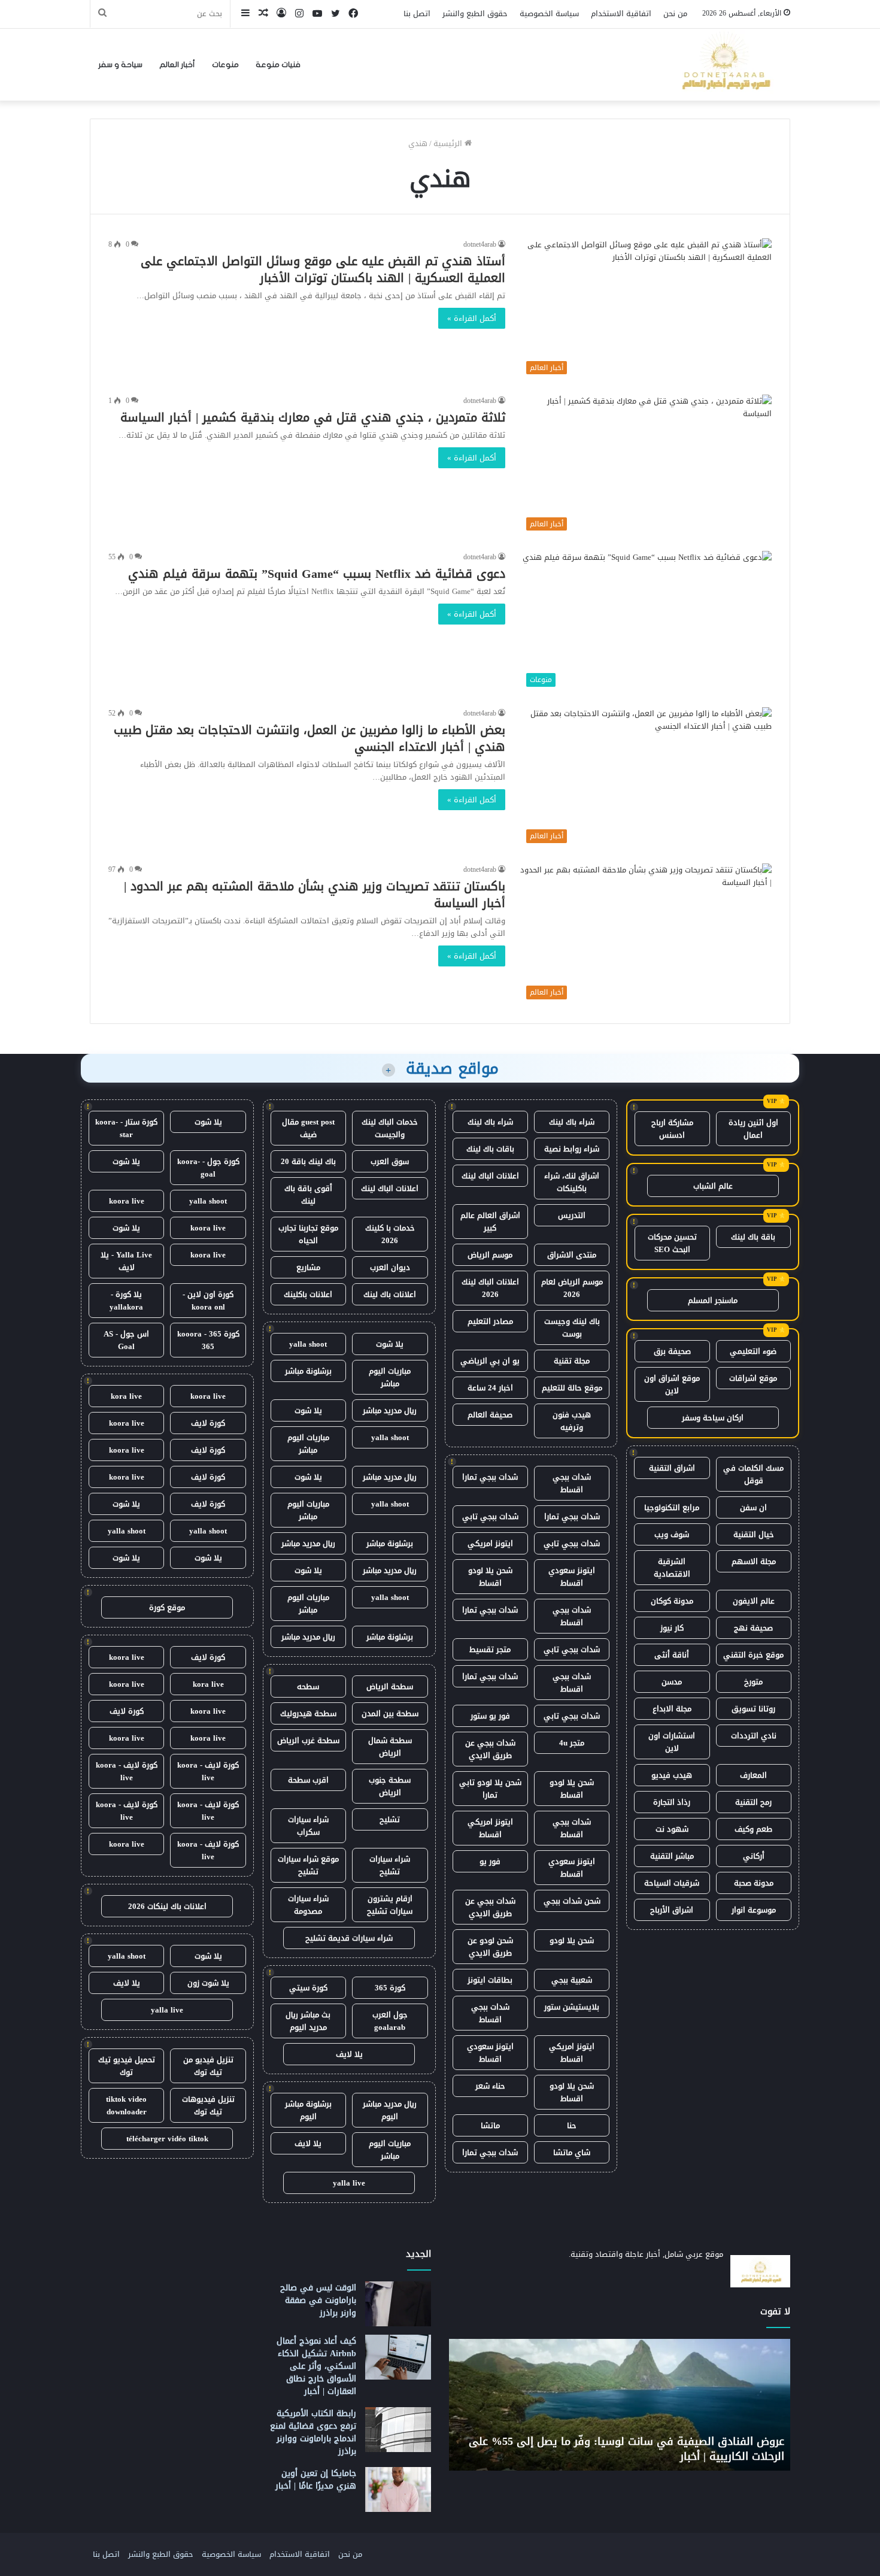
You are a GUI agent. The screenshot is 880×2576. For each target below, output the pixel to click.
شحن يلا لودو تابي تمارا (490, 1789)
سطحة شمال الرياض (390, 1747)
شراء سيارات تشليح (390, 1865)
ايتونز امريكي (490, 1543)
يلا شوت (390, 1344)
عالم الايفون (754, 1601)
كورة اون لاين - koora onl (208, 1301)
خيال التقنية (754, 1534)
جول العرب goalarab (390, 2021)
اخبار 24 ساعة (490, 1388)
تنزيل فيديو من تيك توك (208, 2066)
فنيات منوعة (278, 65)
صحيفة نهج (753, 1628)
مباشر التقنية (672, 1856)
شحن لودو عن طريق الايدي (490, 1947)
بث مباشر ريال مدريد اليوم (308, 2021)
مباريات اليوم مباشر (390, 1377)
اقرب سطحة (308, 1780)
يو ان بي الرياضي (490, 1361)
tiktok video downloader (126, 2105)
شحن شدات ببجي (572, 1901)
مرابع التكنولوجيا (672, 1507)
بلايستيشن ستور (572, 2007)
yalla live (349, 2183)
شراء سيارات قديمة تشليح (349, 1938)
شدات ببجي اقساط (572, 1483)
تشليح (390, 1819)
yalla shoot (308, 1344)
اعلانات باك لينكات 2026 (167, 1906)
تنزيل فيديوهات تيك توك (208, 2105)
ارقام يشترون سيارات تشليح (390, 1905)
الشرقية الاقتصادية (672, 1568)
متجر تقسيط (490, 1649)
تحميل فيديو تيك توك (127, 2066)
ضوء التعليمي (753, 1351)
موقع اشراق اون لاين (672, 1384)
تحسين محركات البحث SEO (672, 1243)
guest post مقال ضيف (308, 1128)
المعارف (753, 1775)
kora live (126, 1396)
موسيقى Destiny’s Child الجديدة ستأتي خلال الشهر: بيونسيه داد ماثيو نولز (625, 2449)
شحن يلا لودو (572, 1940)
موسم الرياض (490, 1255)
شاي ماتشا (572, 2152)
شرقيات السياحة (672, 1883)
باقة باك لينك (753, 1237)
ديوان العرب (390, 1267)
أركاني (754, 1856)
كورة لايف (208, 1423)
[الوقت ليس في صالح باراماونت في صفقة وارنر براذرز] (398, 2304)
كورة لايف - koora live (208, 1771)
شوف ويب (672, 1534)
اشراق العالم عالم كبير (490, 1222)
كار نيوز (672, 1628)
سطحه (308, 1686)
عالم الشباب (713, 1186)
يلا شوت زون (208, 1983)
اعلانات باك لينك (390, 1294)
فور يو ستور (490, 1716)
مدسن (672, 1682)
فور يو (490, 1861)
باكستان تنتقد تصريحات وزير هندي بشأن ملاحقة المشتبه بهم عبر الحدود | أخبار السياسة (315, 895)
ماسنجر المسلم (713, 1300)
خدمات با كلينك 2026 (390, 1234)
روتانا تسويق (753, 1709)
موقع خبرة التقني (753, 1655)
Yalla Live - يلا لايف (126, 1261)
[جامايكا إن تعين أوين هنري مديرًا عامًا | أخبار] (398, 2489)
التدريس (572, 1215)
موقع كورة (167, 1607)
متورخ (753, 1682)
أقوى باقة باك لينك (308, 1195)
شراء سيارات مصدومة (308, 1905)
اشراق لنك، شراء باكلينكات (572, 1182)
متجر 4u (572, 1743)
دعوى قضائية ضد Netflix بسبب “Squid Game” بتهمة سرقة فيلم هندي (317, 574)
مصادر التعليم (490, 1321)
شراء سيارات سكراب (308, 1826)
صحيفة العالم (490, 1415)
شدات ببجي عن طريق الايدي (490, 1749)
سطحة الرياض (390, 1686)
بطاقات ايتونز (490, 1980)
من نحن (675, 13)
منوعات (225, 65)
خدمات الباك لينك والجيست (390, 1128)
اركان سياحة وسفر (713, 1418)
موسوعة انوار (754, 1910)
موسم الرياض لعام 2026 (572, 1288)
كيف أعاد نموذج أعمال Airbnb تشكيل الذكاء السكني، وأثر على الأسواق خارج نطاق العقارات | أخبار (316, 2366)
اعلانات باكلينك (308, 1294)
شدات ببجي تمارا (490, 1477)
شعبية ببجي (572, 1980)
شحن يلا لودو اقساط (490, 1577)
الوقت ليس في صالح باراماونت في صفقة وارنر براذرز (318, 2300)
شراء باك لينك (572, 1122)
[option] (616, 2405)
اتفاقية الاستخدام (621, 13)
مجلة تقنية (572, 1361)
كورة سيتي (308, 1988)
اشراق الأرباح (672, 1910)
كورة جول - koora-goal (208, 1168)
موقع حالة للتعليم (572, 1388)
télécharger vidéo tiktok (167, 2139)
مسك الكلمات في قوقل (753, 1474)
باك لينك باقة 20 (308, 1161)
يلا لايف (349, 2054)
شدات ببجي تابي (490, 1516)
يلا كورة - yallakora (126, 1301)
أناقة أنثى (672, 1655)
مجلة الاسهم (754, 1561)
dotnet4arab (480, 244)
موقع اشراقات (753, 1378)
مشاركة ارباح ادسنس (672, 1129)
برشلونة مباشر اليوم (308, 2110)
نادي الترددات (754, 1736)
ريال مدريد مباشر (390, 1410)
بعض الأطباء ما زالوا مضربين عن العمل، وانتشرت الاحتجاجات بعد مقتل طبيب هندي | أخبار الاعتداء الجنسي (309, 738)
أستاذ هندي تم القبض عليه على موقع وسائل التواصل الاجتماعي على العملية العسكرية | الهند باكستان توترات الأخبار (323, 269)
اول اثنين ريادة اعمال (753, 1129)
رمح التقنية (753, 1802)
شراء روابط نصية (572, 1149)
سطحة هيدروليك (308, 1713)
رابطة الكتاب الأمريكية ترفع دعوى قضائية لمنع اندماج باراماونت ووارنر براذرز (313, 2432)
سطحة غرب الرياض (308, 1740)
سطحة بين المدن (390, 1713)
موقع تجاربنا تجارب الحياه (308, 1234)
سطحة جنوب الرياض (390, 1786)
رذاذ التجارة (672, 1802)
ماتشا (490, 2125)
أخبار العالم (177, 65)
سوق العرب (390, 1161)
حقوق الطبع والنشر (475, 13)
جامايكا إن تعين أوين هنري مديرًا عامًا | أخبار (316, 2480)
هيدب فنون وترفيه (572, 1421)
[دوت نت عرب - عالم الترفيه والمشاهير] (724, 65)
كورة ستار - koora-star (126, 1128)
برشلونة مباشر (308, 1371)
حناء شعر (490, 2086)
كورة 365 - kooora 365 (208, 1340)
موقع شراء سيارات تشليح (308, 1865)
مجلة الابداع (672, 1709)
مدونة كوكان (672, 1601)
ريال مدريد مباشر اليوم (390, 2110)
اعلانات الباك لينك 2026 (490, 1288)
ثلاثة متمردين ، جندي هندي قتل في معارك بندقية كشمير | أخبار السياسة (313, 417)
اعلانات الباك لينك (490, 1176)
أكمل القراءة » (472, 318)
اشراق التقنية (672, 1468)
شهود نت (672, 1829)
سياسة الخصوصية (549, 13)
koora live (127, 1201)
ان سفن (753, 1507)
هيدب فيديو (672, 1775)
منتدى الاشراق (572, 1255)
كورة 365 (390, 1988)
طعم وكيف (753, 1829)
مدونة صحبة (754, 1883)
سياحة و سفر (120, 65)
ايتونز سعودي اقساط (572, 1577)
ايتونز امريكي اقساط (490, 1828)
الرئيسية (449, 143)
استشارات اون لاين (672, 1742)
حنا (572, 2125)
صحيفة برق (672, 1351)
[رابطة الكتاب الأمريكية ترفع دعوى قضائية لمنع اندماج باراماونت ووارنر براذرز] (398, 2430)
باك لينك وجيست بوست (572, 1328)
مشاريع (308, 1267)
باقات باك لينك (490, 1149)
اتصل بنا (417, 13)
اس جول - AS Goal (126, 1340)
